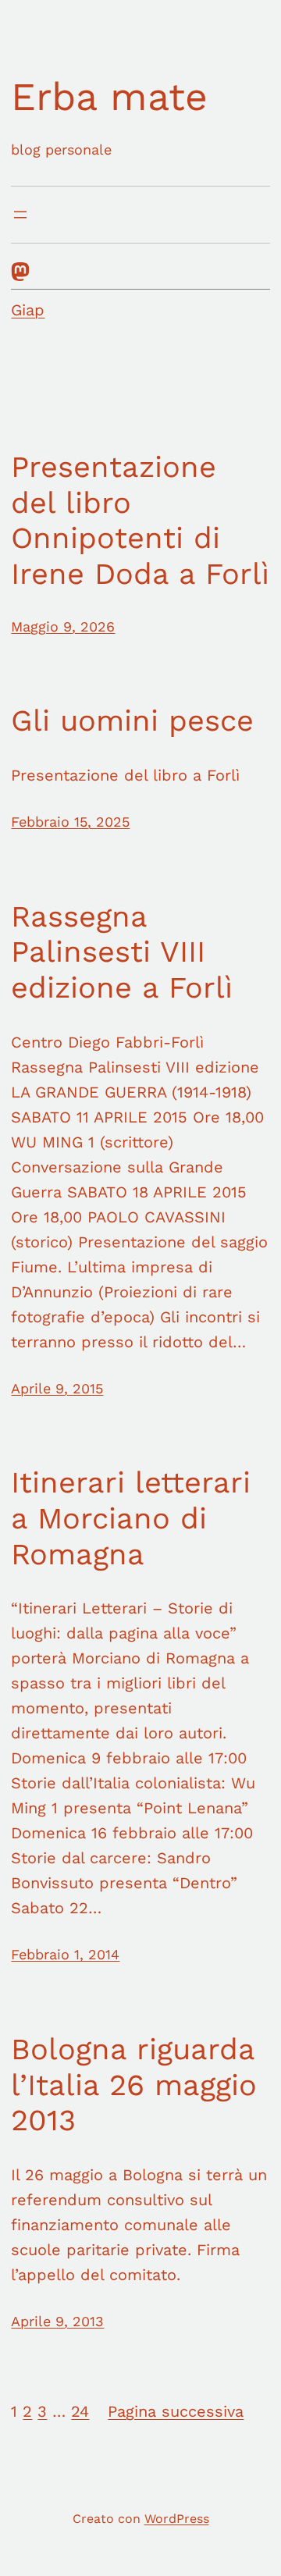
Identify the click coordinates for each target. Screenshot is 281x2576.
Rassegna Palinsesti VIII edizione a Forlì (122, 952)
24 (80, 2411)
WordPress (177, 2519)
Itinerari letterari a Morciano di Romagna (131, 1518)
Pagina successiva (176, 2411)
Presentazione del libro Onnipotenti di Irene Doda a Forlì (140, 520)
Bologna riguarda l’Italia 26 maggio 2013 (134, 2085)
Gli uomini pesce (132, 720)
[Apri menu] (20, 215)
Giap (28, 310)
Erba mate (109, 96)
